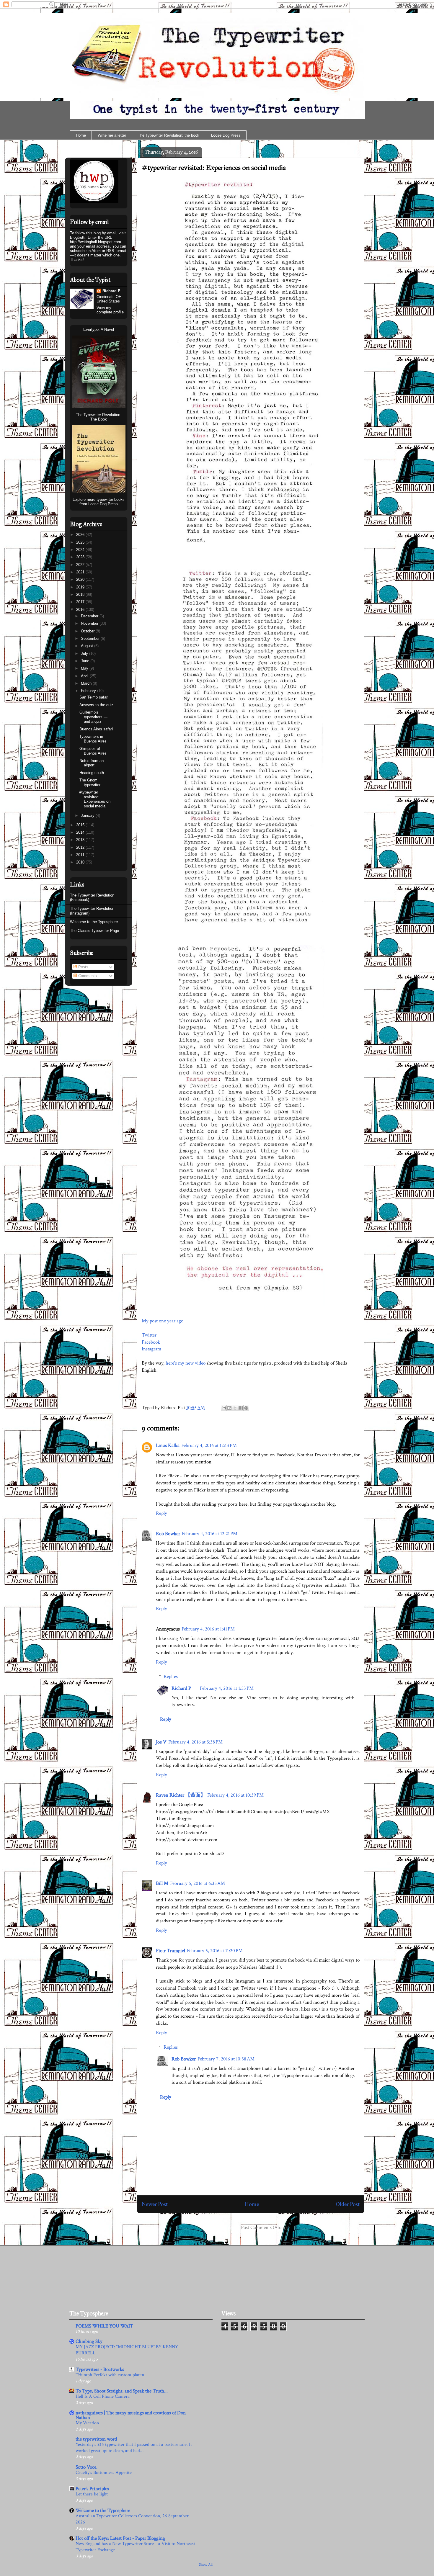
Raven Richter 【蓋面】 (181, 1795)
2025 (81, 542)
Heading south (92, 773)
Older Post (348, 2204)
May (85, 668)
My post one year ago (163, 1321)
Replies (171, 1677)
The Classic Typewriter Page (94, 931)
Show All (206, 2564)
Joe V (161, 1742)
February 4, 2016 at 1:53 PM (227, 1688)
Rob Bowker (168, 1534)
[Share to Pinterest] (246, 1408)
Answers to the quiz (96, 705)
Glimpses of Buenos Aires (93, 751)
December (90, 616)
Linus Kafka (168, 1445)
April (85, 676)
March (87, 683)
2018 (81, 594)
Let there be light (92, 2494)
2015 (81, 825)
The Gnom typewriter (90, 782)
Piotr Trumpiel (170, 1951)
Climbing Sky (89, 2341)
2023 (81, 557)
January (88, 816)
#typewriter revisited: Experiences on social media (214, 168)
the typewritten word (96, 2439)
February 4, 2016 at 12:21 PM (210, 1534)
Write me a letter (112, 135)
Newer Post (155, 2204)
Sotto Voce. (87, 2467)
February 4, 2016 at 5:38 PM (195, 1742)
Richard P (181, 1688)
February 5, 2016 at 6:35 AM (198, 1883)
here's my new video (186, 1363)
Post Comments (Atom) (264, 2227)
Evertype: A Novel (99, 329)
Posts (83, 967)
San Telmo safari (94, 697)
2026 (81, 535)
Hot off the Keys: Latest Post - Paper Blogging (120, 2538)
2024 (81, 550)
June (86, 661)
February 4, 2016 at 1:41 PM (208, 1629)
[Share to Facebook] (241, 1408)
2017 (81, 602)
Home (81, 135)
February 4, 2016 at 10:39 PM (235, 1795)
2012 (81, 847)
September (91, 638)
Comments (87, 976)
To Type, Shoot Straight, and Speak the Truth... (122, 2391)
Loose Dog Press (226, 135)
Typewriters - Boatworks (100, 2369)
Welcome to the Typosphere (94, 922)
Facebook (151, 1342)
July (85, 654)
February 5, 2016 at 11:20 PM (215, 1951)
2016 (81, 610)
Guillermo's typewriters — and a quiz (93, 717)
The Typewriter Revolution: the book (169, 135)
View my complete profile (110, 310)
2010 (81, 862)
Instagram (151, 1349)
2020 (81, 579)
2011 (81, 855)
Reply (161, 1513)
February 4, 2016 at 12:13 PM (209, 1445)
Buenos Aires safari (96, 729)
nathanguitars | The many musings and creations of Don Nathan (131, 2415)
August (88, 646)
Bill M (162, 1883)
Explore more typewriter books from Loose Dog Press (99, 502)
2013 (81, 840)
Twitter (149, 1335)
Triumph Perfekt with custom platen (110, 2375)
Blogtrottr (78, 237)
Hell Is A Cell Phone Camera (103, 2396)
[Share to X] (235, 1408)
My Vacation (87, 2423)
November (90, 623)
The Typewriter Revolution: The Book (99, 417)
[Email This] (224, 1408)
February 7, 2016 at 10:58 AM (226, 2059)
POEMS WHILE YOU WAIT (104, 2326)
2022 (81, 565)
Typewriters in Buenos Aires (93, 739)
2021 (81, 572)
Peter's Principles (92, 2489)
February (89, 691)
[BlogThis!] (229, 1408)
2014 (81, 832)
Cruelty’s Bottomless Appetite (104, 2473)
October (88, 631)
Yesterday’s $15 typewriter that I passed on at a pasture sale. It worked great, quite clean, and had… (134, 2448)
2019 (81, 587)
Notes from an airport (92, 763)
